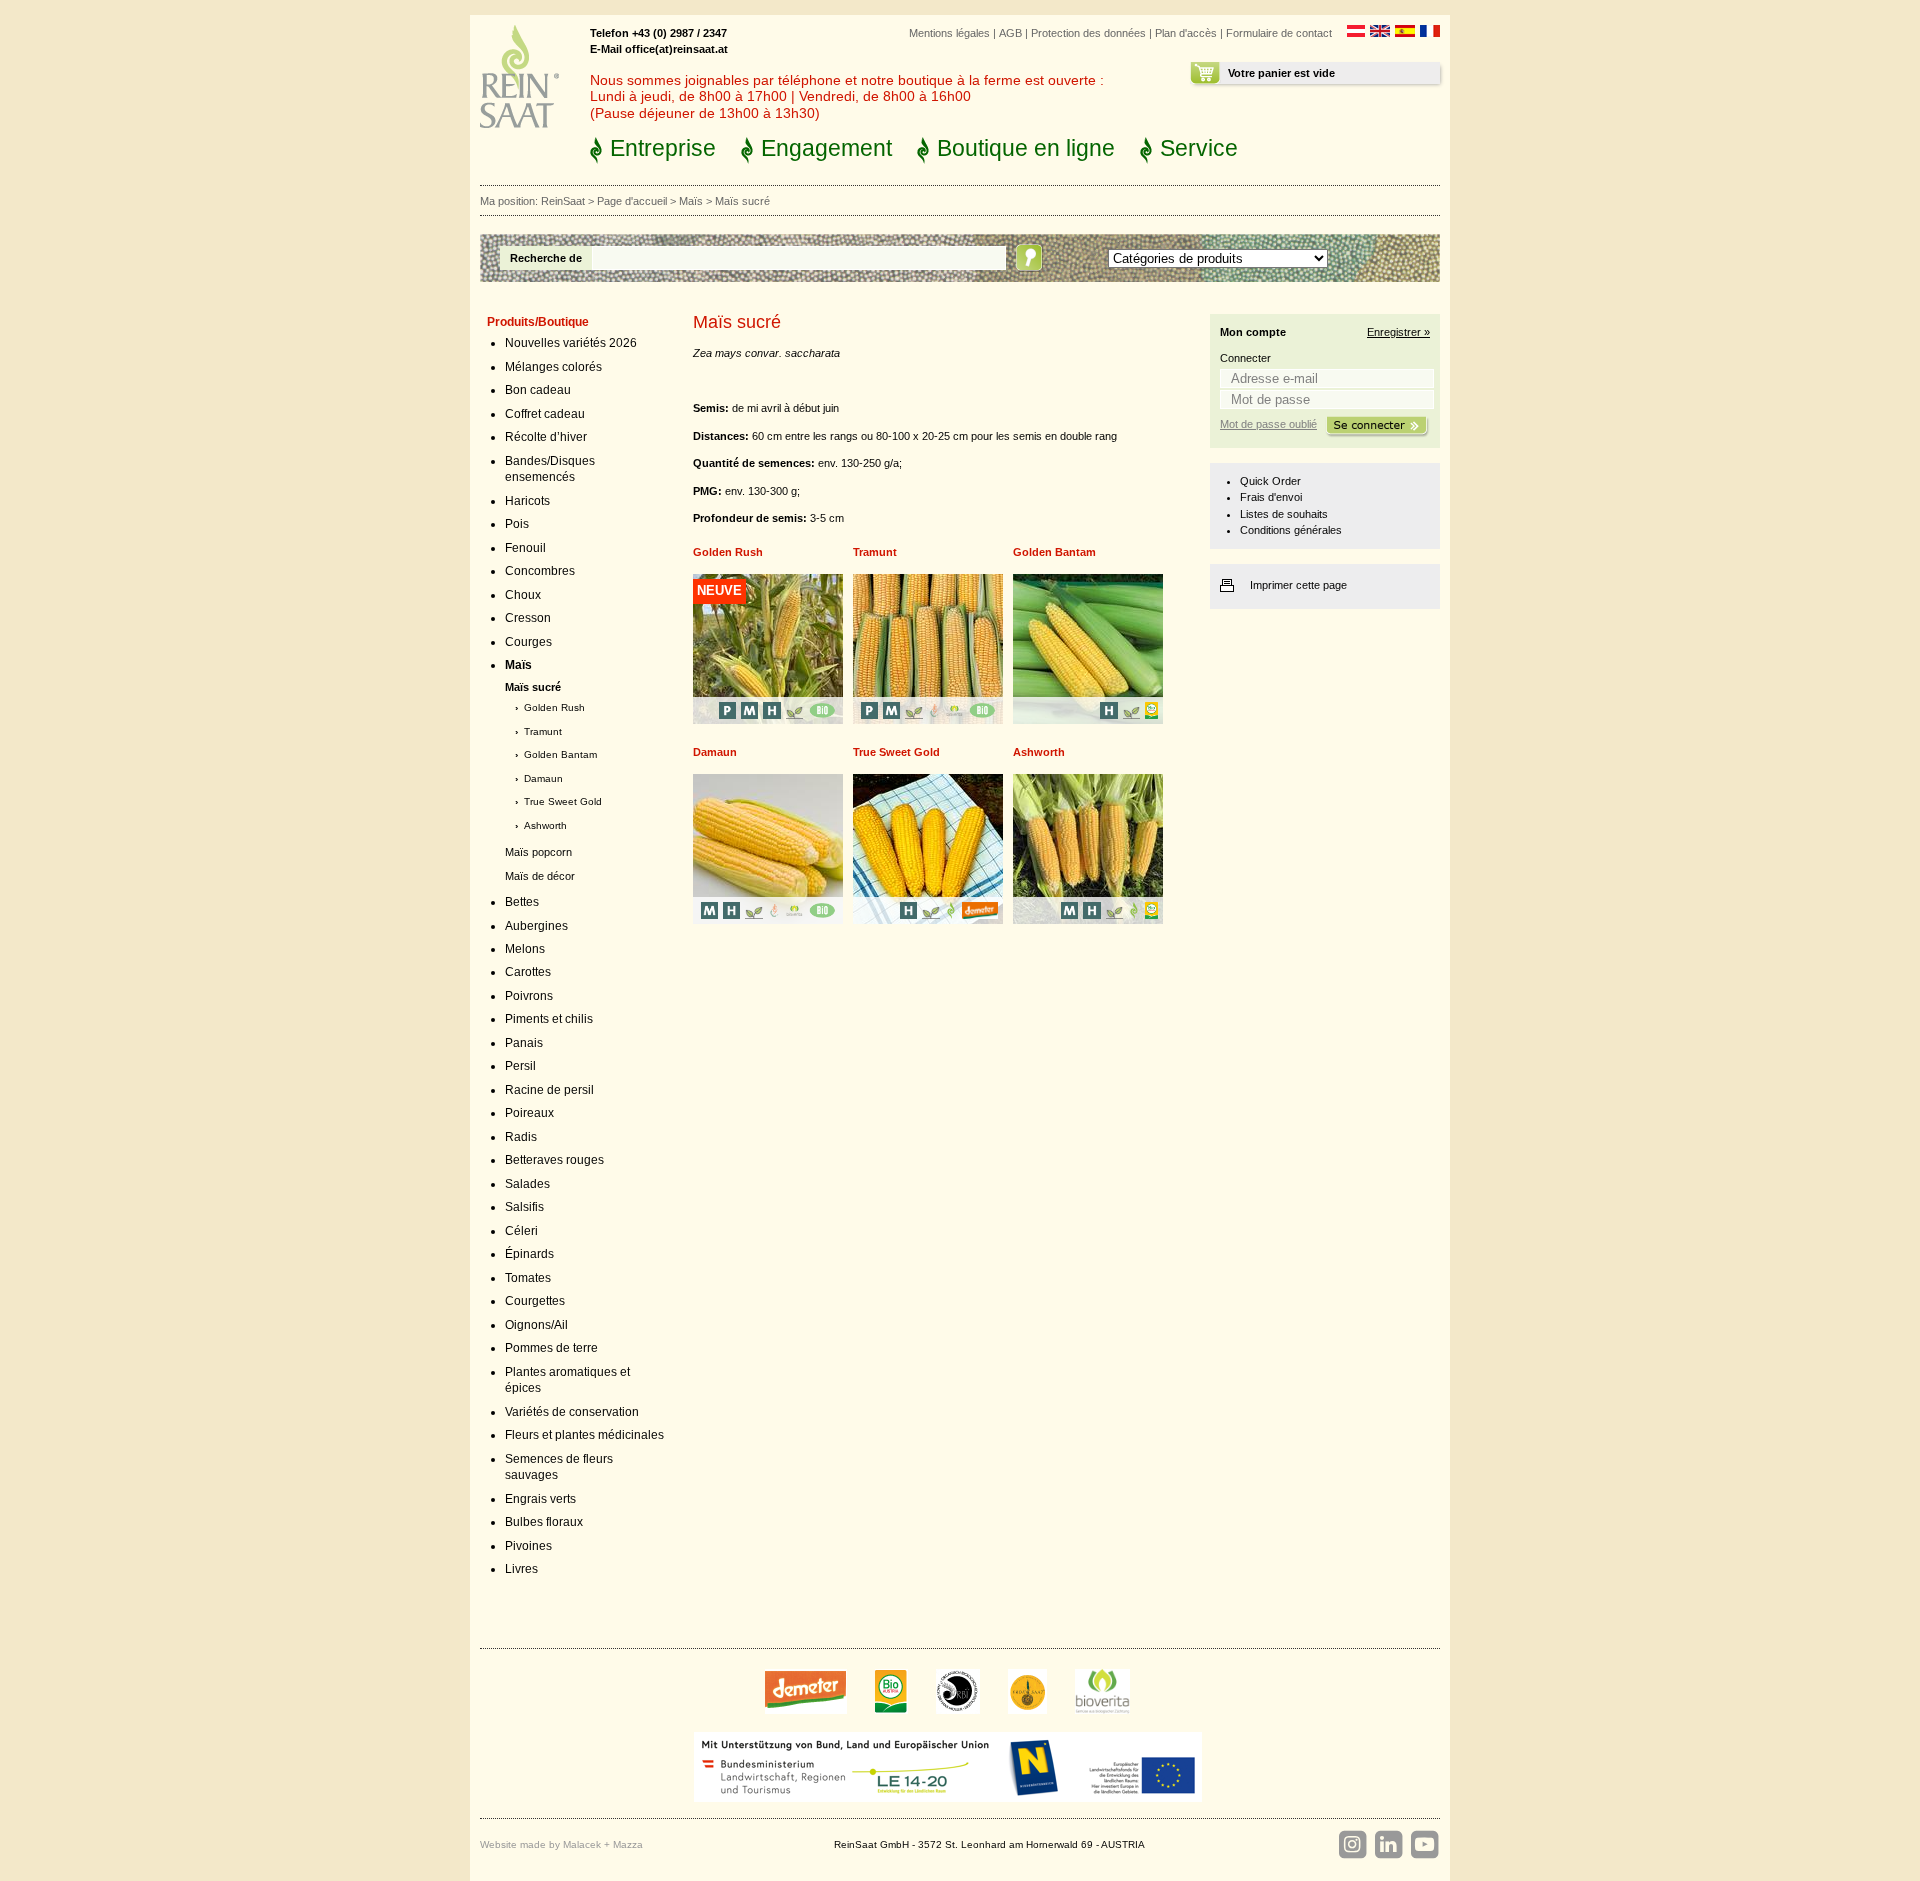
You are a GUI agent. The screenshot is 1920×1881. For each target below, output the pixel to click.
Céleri (521, 1231)
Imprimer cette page (1298, 585)
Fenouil (525, 548)
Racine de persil (549, 1090)
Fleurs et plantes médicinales (584, 1435)
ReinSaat (563, 201)
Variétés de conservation (572, 1412)
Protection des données (1088, 33)
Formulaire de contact (1279, 33)
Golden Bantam (560, 754)
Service (1199, 148)
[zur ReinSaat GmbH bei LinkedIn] (1388, 1845)
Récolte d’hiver (546, 437)
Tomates (528, 1278)
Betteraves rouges (554, 1160)
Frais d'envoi (1271, 497)
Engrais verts (540, 1499)
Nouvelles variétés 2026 (571, 343)
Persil (520, 1066)
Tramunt (543, 731)
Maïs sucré (533, 687)
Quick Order (1270, 481)
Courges (528, 642)
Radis (521, 1137)
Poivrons (529, 996)
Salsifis (524, 1207)
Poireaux (529, 1113)
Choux (523, 595)
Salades (527, 1184)
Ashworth (545, 825)
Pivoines (528, 1546)
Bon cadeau (538, 390)
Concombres (540, 571)
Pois (517, 524)
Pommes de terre (551, 1348)
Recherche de (546, 258)
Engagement (826, 148)
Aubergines (536, 926)
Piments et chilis (549, 1019)
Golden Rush (554, 707)
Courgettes (535, 1301)
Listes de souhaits (1284, 514)
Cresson (528, 618)
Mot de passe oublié (1268, 424)
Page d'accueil (632, 201)
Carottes (528, 972)
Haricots (527, 501)
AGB (1010, 33)
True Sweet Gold (563, 801)
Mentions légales (949, 33)
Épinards (529, 1254)
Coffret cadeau (545, 414)
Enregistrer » (1398, 332)
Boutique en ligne (1026, 148)
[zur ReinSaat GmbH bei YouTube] (1424, 1845)
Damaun (543, 778)
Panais (524, 1043)
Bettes (522, 902)
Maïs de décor (540, 876)
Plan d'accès (1186, 33)
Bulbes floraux (544, 1522)
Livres (521, 1569)
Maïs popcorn (538, 852)
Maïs (691, 201)
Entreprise (663, 148)
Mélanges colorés (553, 367)
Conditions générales (1291, 530)
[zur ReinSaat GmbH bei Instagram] (1352, 1845)
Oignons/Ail (536, 1325)
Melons (525, 949)
